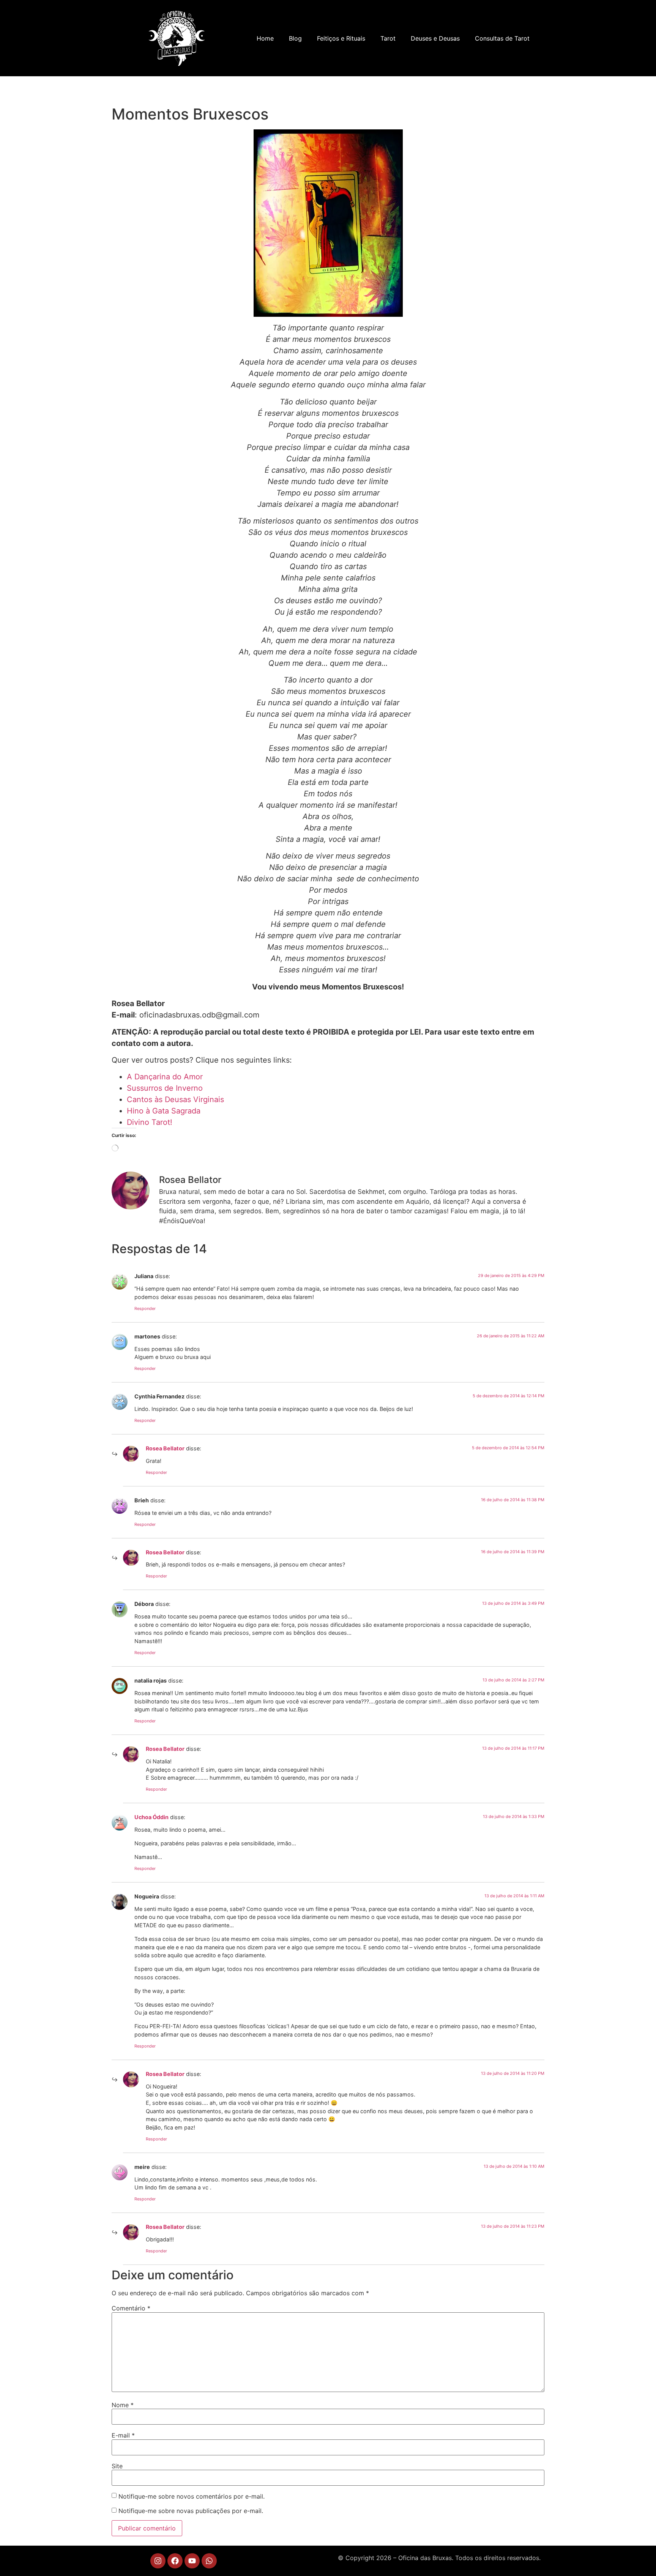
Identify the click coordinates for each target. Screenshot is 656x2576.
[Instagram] (158, 2561)
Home (265, 38)
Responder (145, 1308)
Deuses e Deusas (435, 38)
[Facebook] (175, 2561)
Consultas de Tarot (502, 38)
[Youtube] (192, 2561)
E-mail (123, 2435)
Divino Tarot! (150, 1122)
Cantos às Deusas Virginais (175, 1099)
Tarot (388, 38)
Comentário (131, 2308)
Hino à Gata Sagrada (164, 1111)
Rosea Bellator (165, 1448)
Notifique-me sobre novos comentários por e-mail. (192, 2496)
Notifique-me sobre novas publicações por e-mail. (191, 2511)
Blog (295, 38)
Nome (123, 2405)
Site (117, 2466)
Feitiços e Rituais (341, 38)
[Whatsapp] (209, 2561)
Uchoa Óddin (151, 1817)
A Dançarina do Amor (165, 1077)
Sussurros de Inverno (165, 1088)
